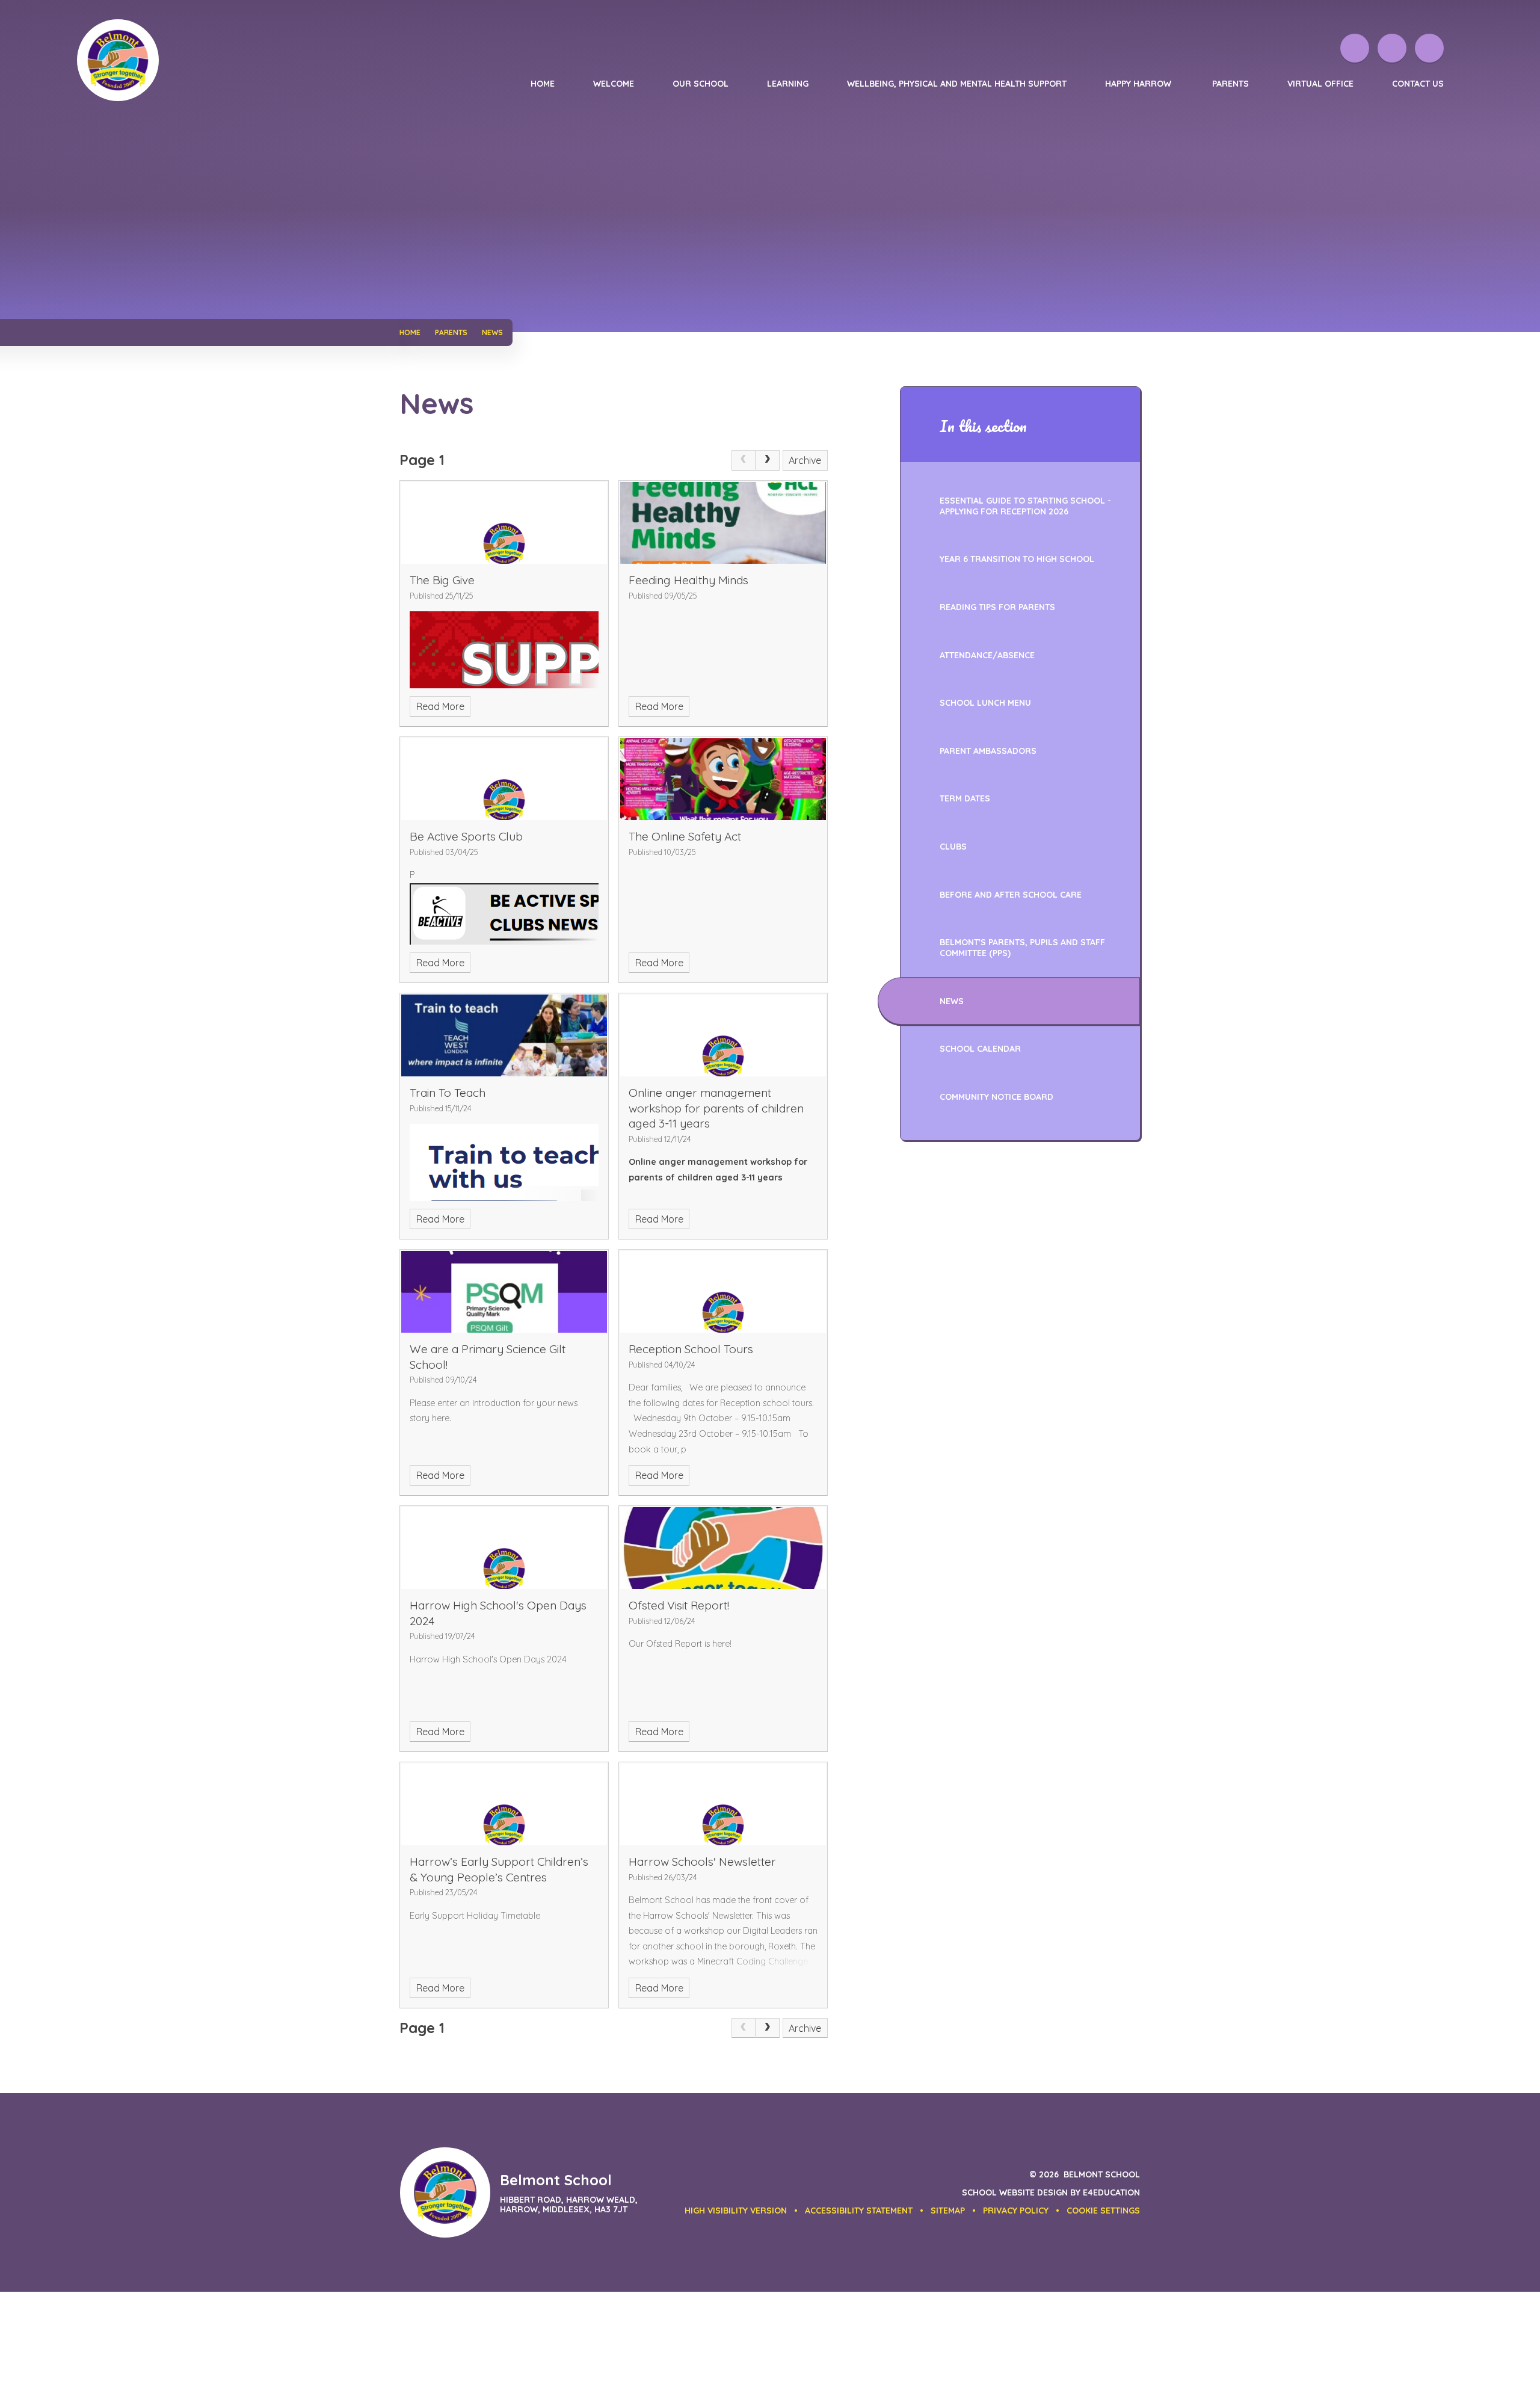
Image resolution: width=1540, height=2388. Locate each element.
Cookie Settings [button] (1103, 2211)
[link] (744, 460)
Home (410, 332)
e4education (1111, 2192)
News (492, 332)
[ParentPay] (1355, 48)
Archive (805, 460)
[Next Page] (768, 460)
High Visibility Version (736, 2211)
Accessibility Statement (859, 2211)
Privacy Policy (1016, 2211)
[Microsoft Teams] (1392, 48)
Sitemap (948, 2211)
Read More (440, 706)
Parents (451, 332)
